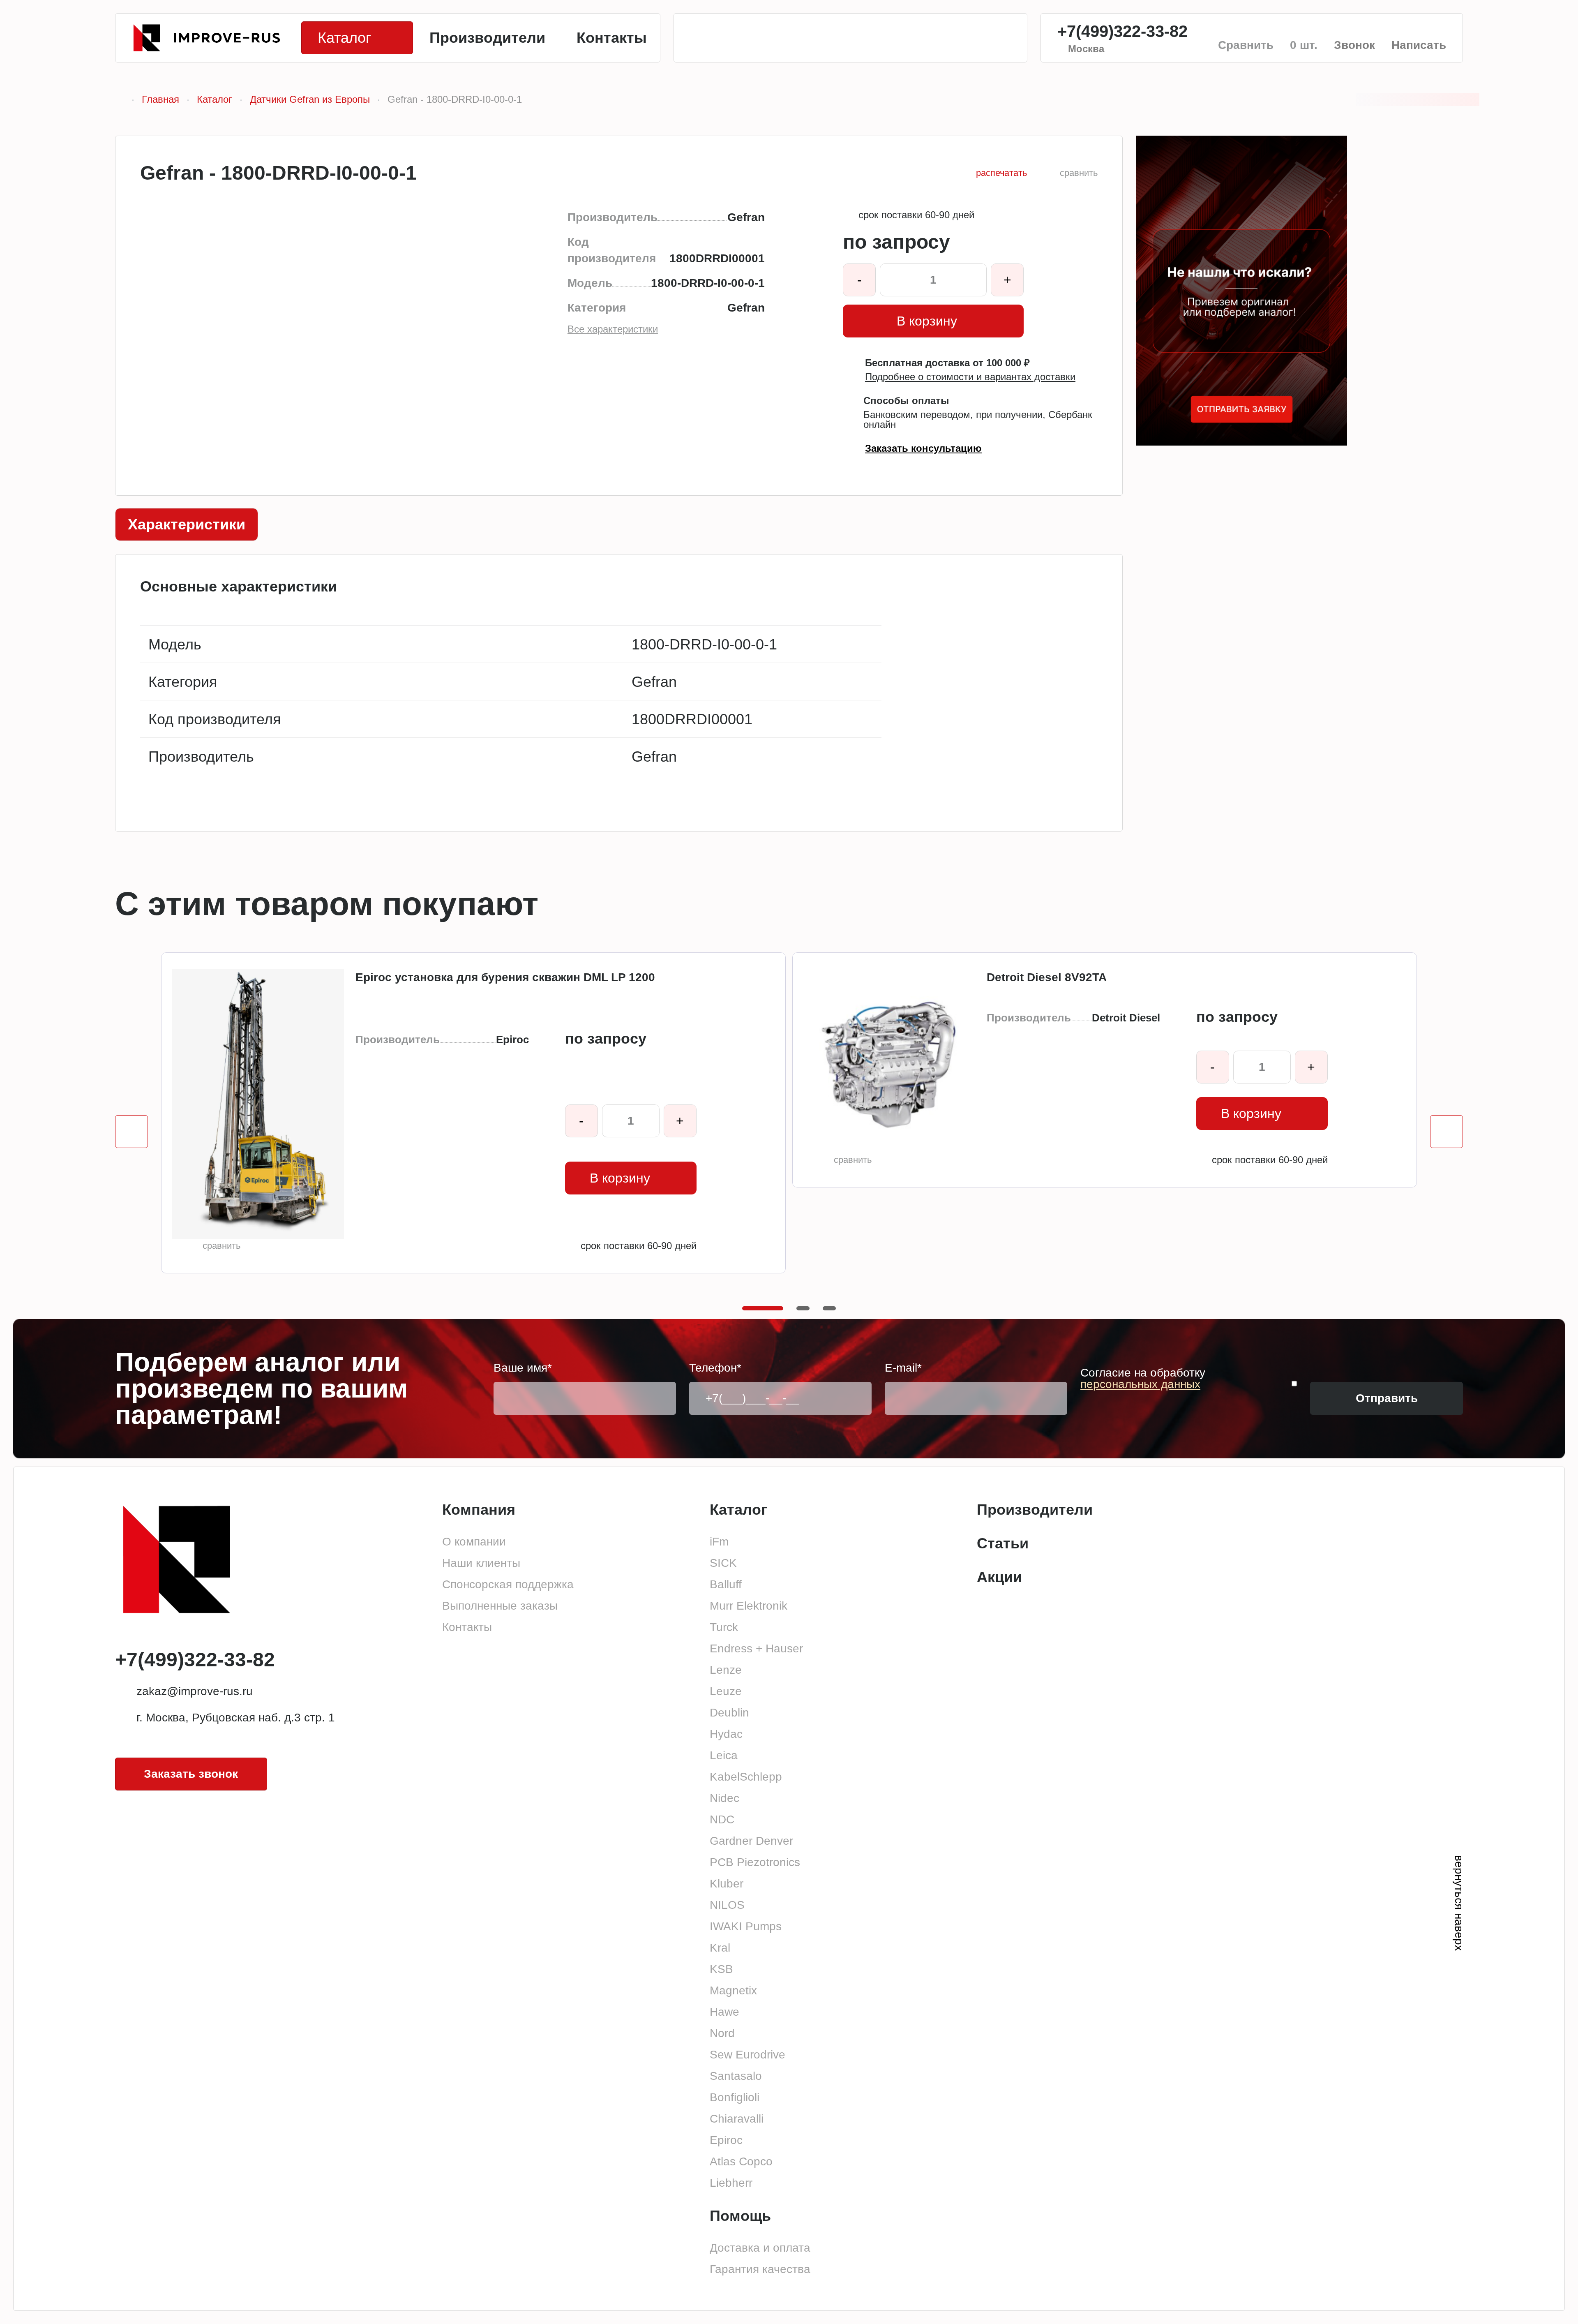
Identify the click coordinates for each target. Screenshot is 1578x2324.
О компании (474, 1542)
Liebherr (731, 2183)
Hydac (726, 1734)
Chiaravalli (737, 2119)
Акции (999, 1577)
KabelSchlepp (746, 1777)
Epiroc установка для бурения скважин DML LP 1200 (505, 977)
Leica (724, 1755)
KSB (721, 1969)
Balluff (726, 1584)
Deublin (729, 1713)
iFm (719, 1542)
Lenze (726, 1670)
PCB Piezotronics (755, 1862)
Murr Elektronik (749, 1606)
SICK (723, 1563)
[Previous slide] (131, 1132)
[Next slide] (1446, 1132)
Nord (722, 2033)
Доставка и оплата (760, 2248)
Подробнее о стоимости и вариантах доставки (970, 377)
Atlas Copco (741, 2161)
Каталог (215, 99)
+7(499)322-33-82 (1122, 31)
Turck (724, 1627)
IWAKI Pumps (746, 1926)
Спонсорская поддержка (508, 1584)
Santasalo (736, 2076)
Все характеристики (613, 329)
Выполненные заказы (500, 1606)
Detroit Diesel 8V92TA (1047, 977)
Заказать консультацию (923, 448)
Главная (160, 99)
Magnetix (733, 1990)
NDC (722, 1819)
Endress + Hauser (756, 1648)
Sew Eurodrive (747, 2055)
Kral (720, 1948)
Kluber (727, 1884)
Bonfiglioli (735, 2097)
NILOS (727, 1905)
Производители (1035, 1510)
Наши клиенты (481, 1563)
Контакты (467, 1627)
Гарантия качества (760, 2269)
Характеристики (187, 524)
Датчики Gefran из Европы (310, 99)
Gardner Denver (751, 1841)
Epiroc (726, 2140)
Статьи (1003, 1543)
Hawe (724, 2012)
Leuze (726, 1691)
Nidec (724, 1798)
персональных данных (1140, 1384)
